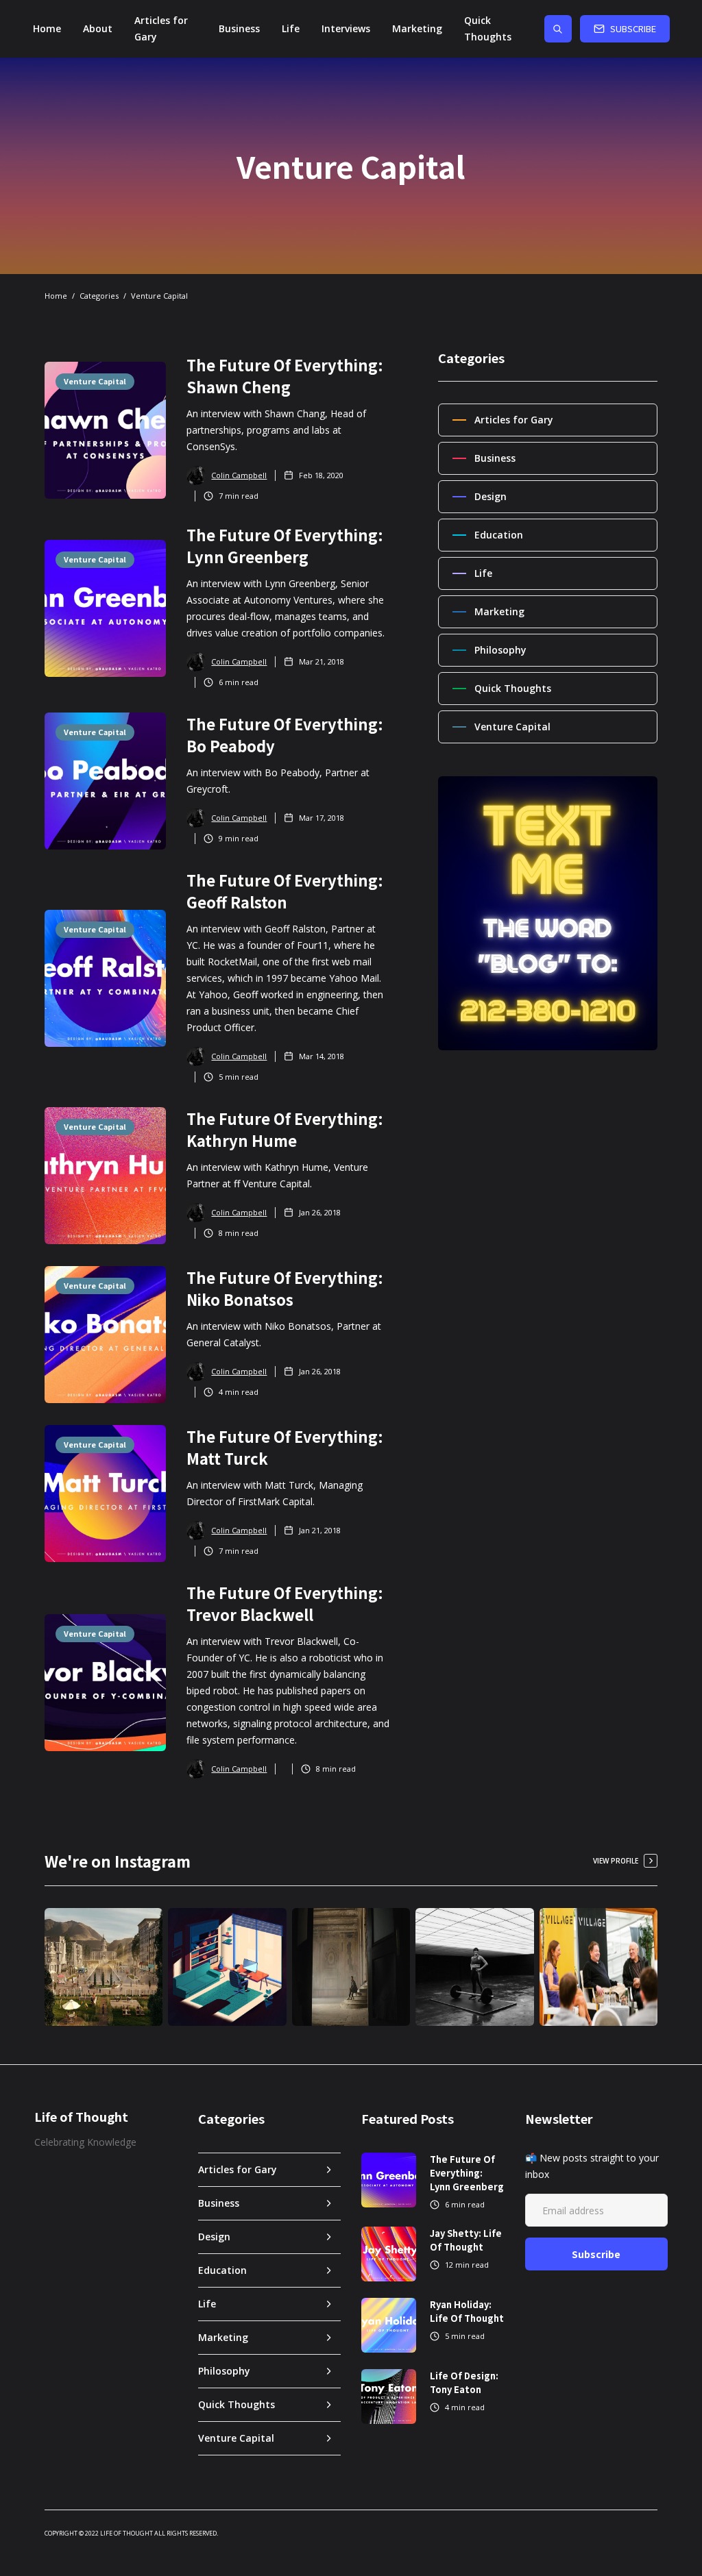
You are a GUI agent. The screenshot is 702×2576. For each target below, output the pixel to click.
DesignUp (37, 2568)
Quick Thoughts (488, 28)
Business (239, 28)
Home (47, 28)
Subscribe (633, 28)
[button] (346, 29)
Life (291, 28)
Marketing (417, 28)
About (98, 28)
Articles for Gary (161, 28)
